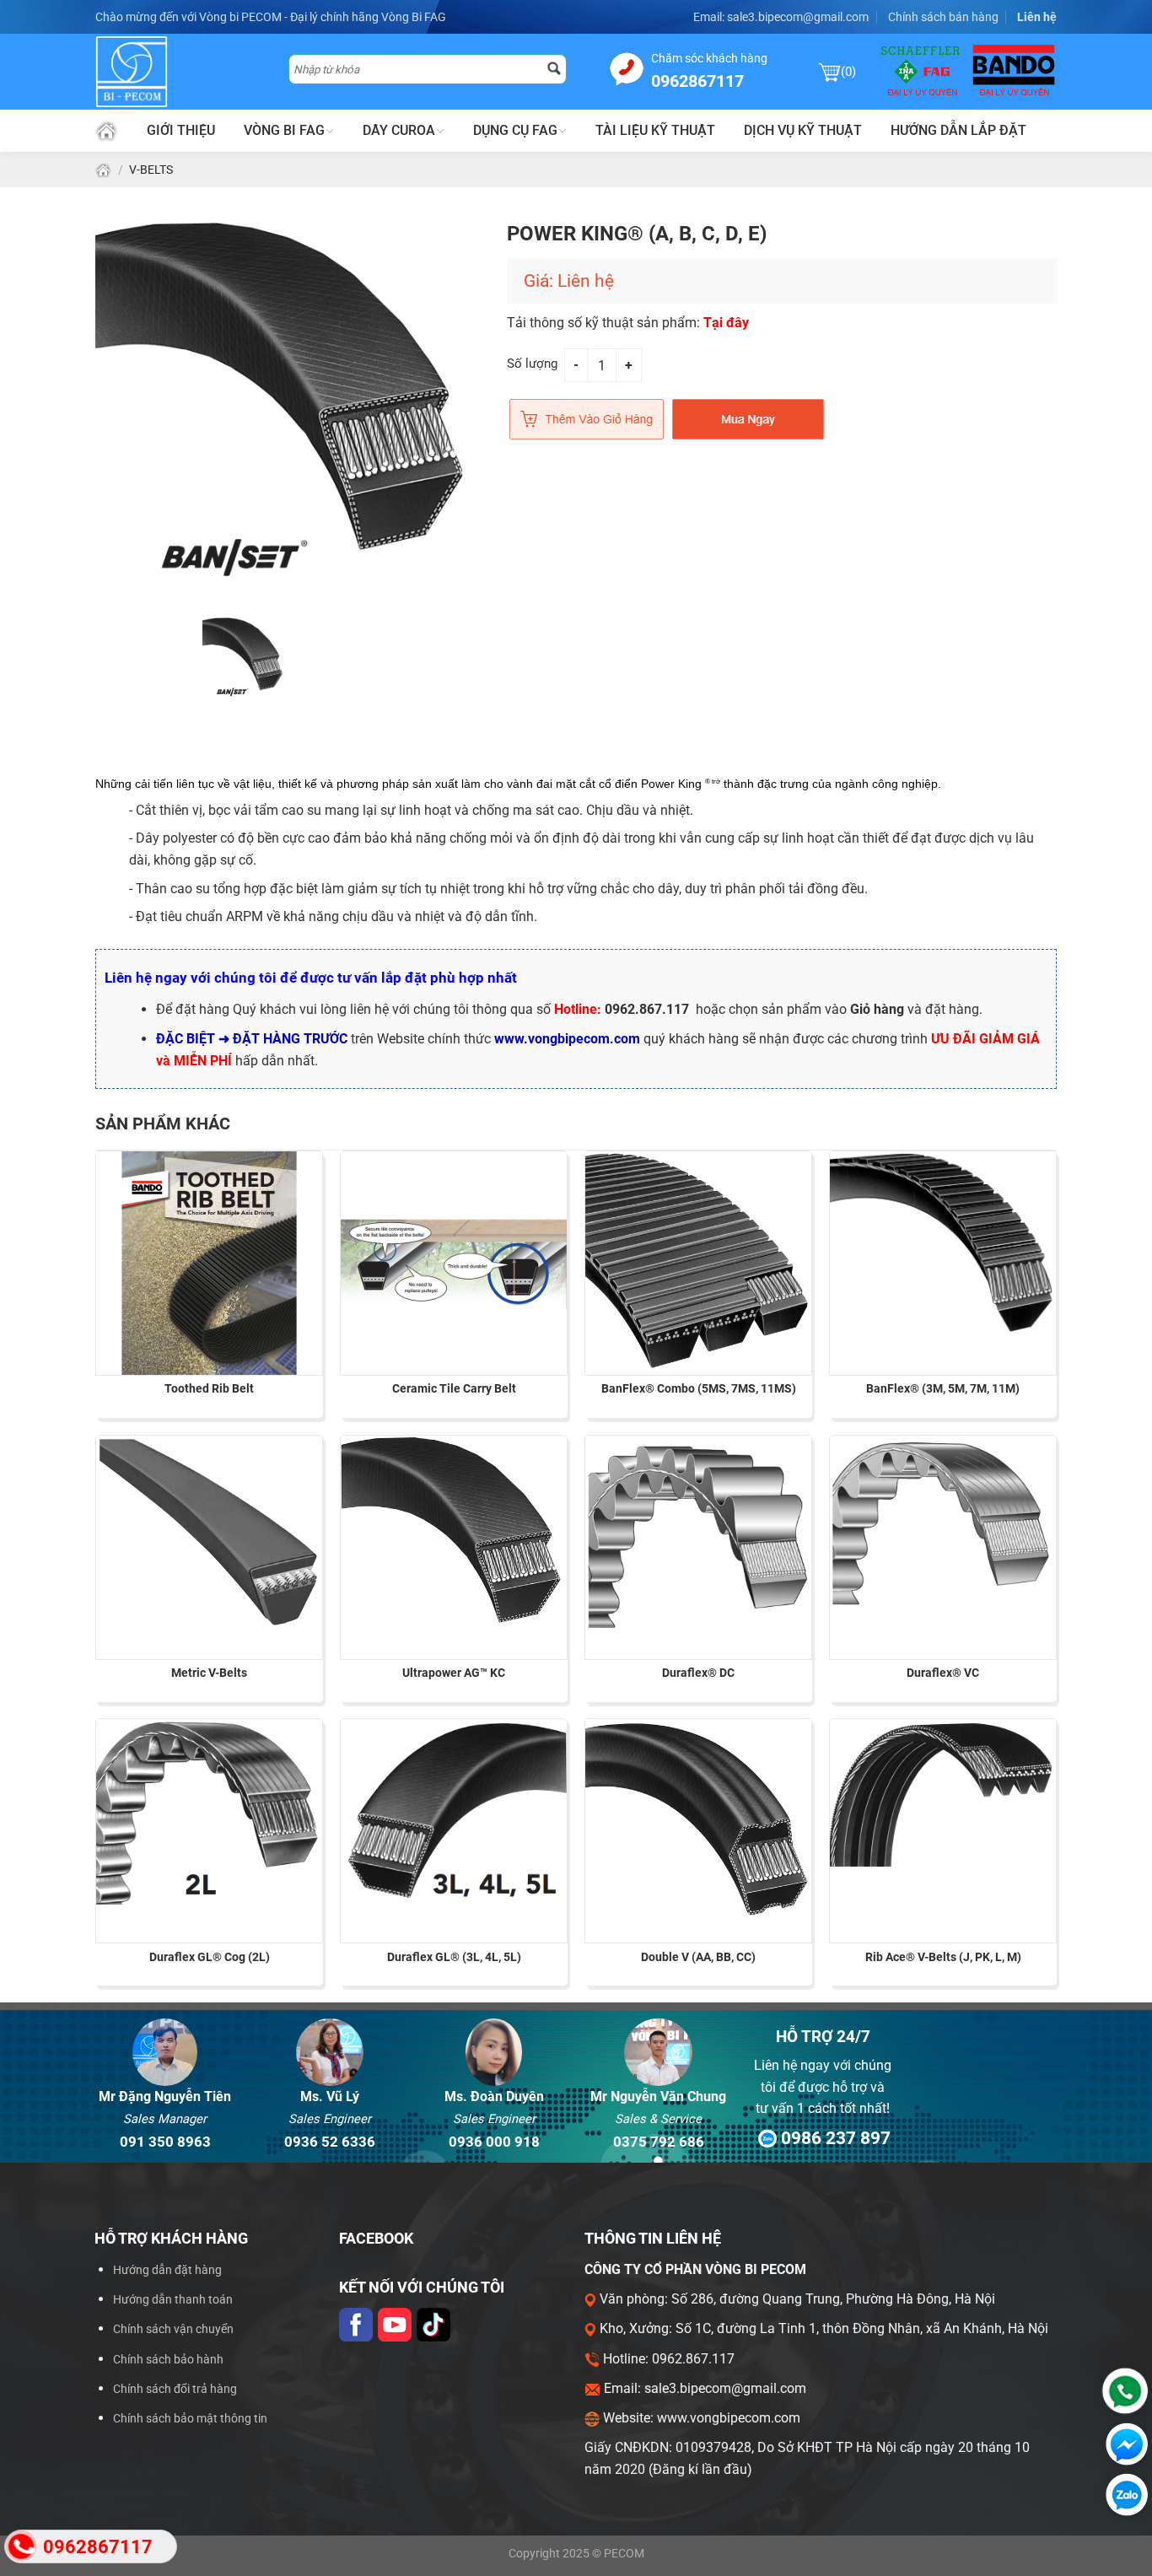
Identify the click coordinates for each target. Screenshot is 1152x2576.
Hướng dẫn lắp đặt (958, 130)
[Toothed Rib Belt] (209, 1264)
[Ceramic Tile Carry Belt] (454, 1264)
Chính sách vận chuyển (173, 2329)
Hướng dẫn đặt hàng (167, 2270)
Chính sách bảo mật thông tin (190, 2419)
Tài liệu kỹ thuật (655, 130)
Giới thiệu (181, 130)
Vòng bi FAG (284, 130)
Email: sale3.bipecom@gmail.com (781, 17)
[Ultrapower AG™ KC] (454, 1534)
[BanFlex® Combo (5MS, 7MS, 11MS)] (698, 1262)
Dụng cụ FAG (515, 130)
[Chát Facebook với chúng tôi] (1123, 2444)
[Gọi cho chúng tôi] (1121, 2391)
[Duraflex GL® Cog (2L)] (209, 1812)
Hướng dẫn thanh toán (173, 2300)
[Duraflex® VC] (943, 1523)
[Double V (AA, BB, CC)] (698, 1819)
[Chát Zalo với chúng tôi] (1123, 2495)
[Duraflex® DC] (698, 1534)
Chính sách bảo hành (168, 2360)
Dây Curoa (399, 130)
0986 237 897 (833, 2138)
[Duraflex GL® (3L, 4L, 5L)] (454, 1813)
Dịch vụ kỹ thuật (803, 130)
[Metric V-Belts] (209, 1533)
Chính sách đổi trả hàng (175, 2389)
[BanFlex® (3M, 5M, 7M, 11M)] (943, 1244)
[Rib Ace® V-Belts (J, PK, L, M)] (943, 1793)
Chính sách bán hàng (943, 17)
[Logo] (182, 72)
